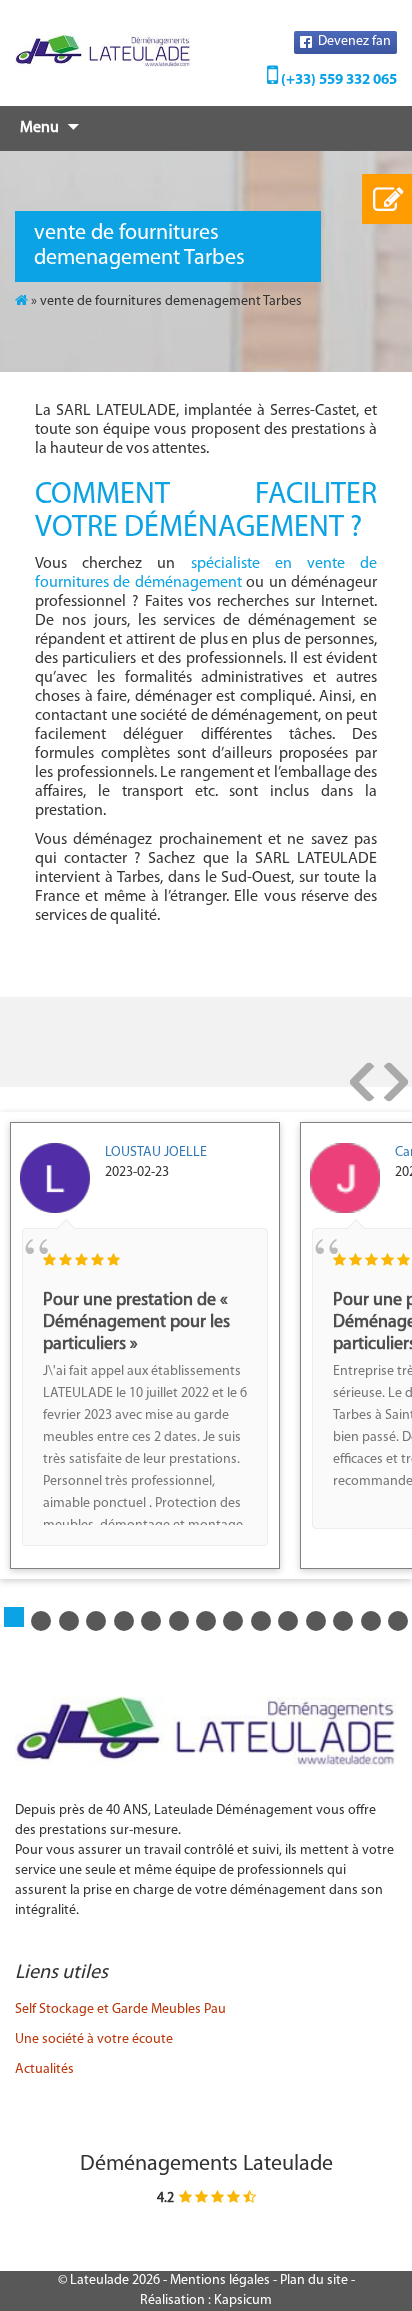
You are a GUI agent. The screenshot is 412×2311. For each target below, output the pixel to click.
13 (371, 1621)
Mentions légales (220, 2280)
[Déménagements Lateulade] (103, 51)
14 (398, 1621)
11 (316, 1621)
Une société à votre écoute (94, 2039)
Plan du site (314, 2280)
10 (288, 1621)
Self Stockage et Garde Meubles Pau (120, 2009)
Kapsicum (243, 2300)
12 (343, 1621)
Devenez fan (353, 41)
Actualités (44, 2069)
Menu (39, 128)
